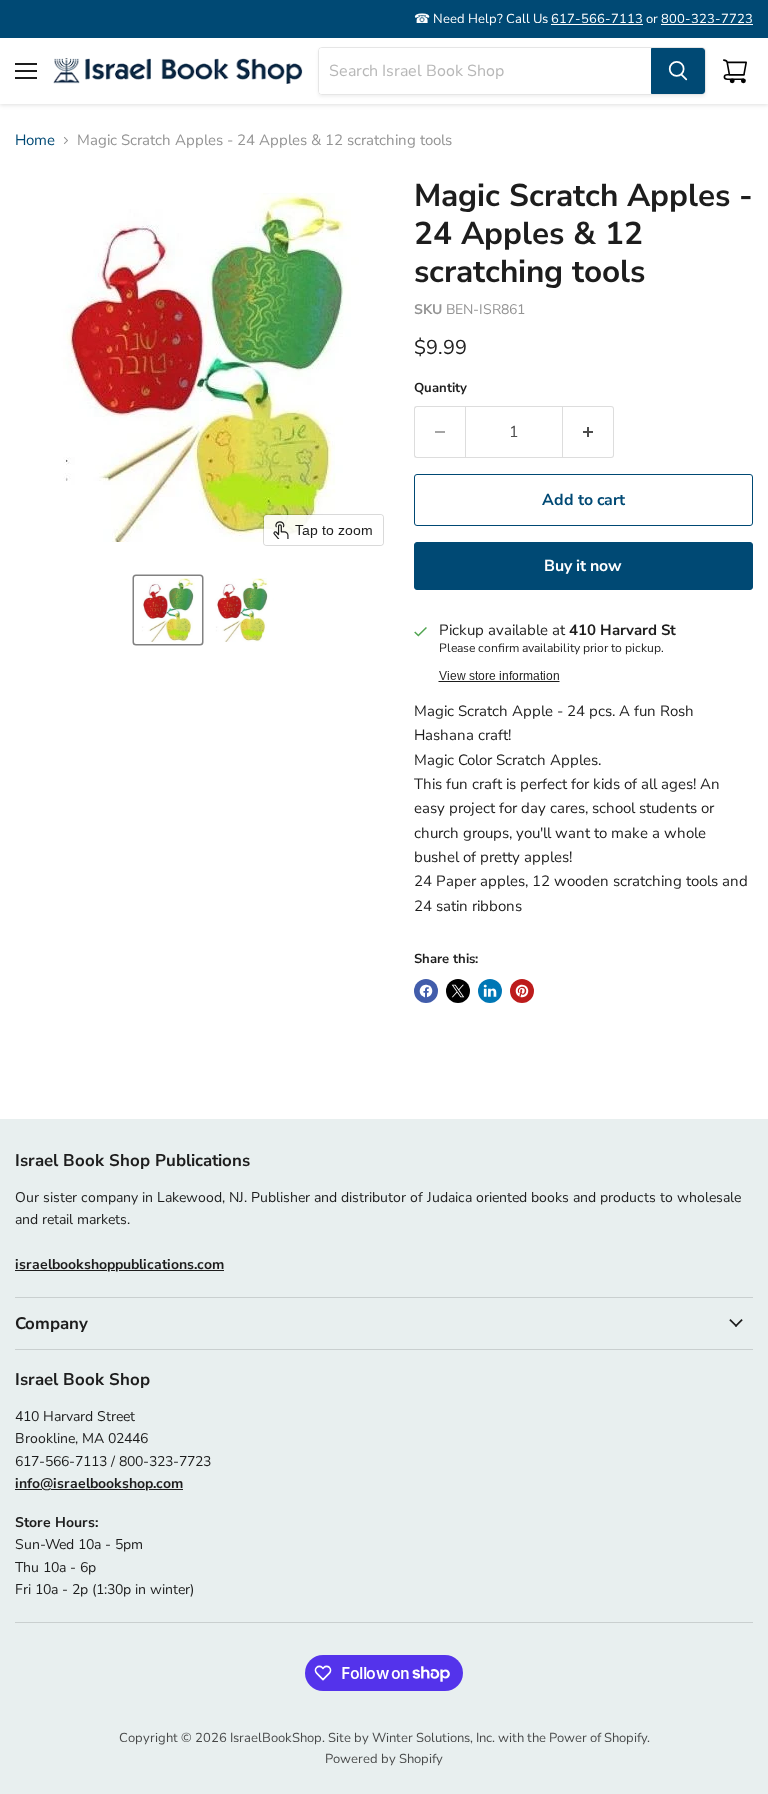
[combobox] (485, 71)
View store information (499, 676)
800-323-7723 (707, 19)
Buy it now (583, 566)
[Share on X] (458, 991)
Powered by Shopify (384, 1759)
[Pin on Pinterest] (522, 991)
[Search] (678, 71)
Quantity (440, 388)
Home (35, 140)
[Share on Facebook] (426, 991)
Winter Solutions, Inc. (433, 1738)
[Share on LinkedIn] (490, 991)
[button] (168, 610)
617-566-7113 (597, 19)
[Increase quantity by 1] (588, 432)
